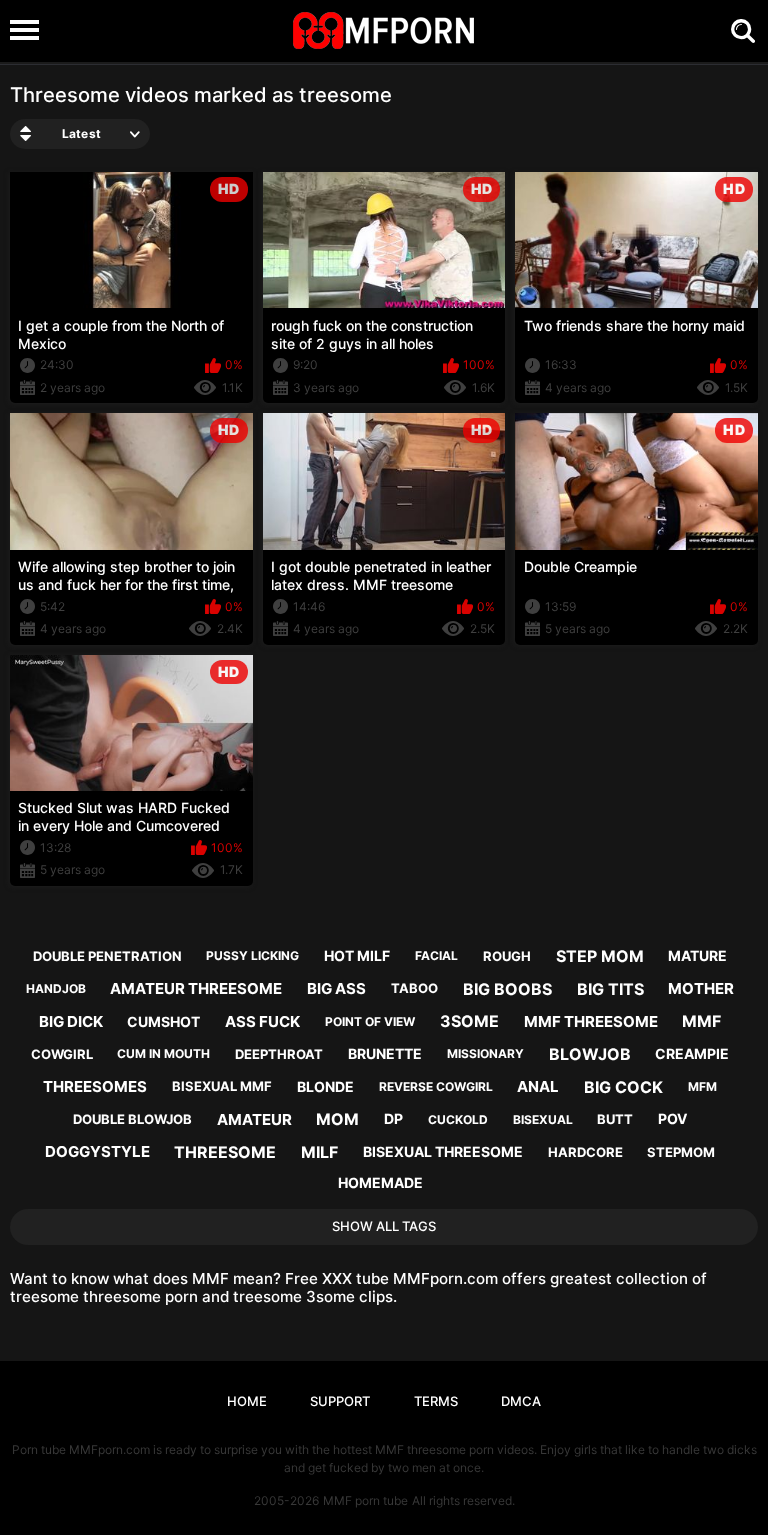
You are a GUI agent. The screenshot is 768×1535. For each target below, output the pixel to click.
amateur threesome (196, 988)
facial (436, 955)
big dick (71, 1021)
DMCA (521, 1401)
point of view (370, 1021)
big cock (623, 1087)
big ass (336, 988)
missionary (485, 1053)
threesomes (95, 1086)
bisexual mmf (222, 1086)
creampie (692, 1053)
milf (319, 1152)
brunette (385, 1053)
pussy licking (252, 955)
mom (337, 1119)
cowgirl (62, 1054)
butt (615, 1119)
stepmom (681, 1152)
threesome (225, 1152)
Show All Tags (384, 1226)
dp (393, 1118)
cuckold (458, 1119)
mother (701, 988)
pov (672, 1118)
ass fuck (262, 1021)
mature (697, 955)
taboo (414, 988)
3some (469, 1021)
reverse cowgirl (436, 1086)
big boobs (507, 989)
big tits (610, 989)
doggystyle (97, 1151)
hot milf (357, 955)
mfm (702, 1086)
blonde (325, 1086)
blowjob (590, 1054)
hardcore (585, 1152)
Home (247, 1401)
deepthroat (279, 1054)
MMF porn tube (365, 1500)
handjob (56, 988)
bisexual (543, 1119)
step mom (600, 956)
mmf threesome (591, 1021)
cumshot (163, 1021)
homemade (380, 1182)
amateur (254, 1119)
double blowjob (132, 1119)
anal (538, 1086)
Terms (436, 1401)
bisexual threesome (443, 1151)
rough (507, 956)
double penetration (107, 956)
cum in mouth (163, 1053)
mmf (701, 1021)
